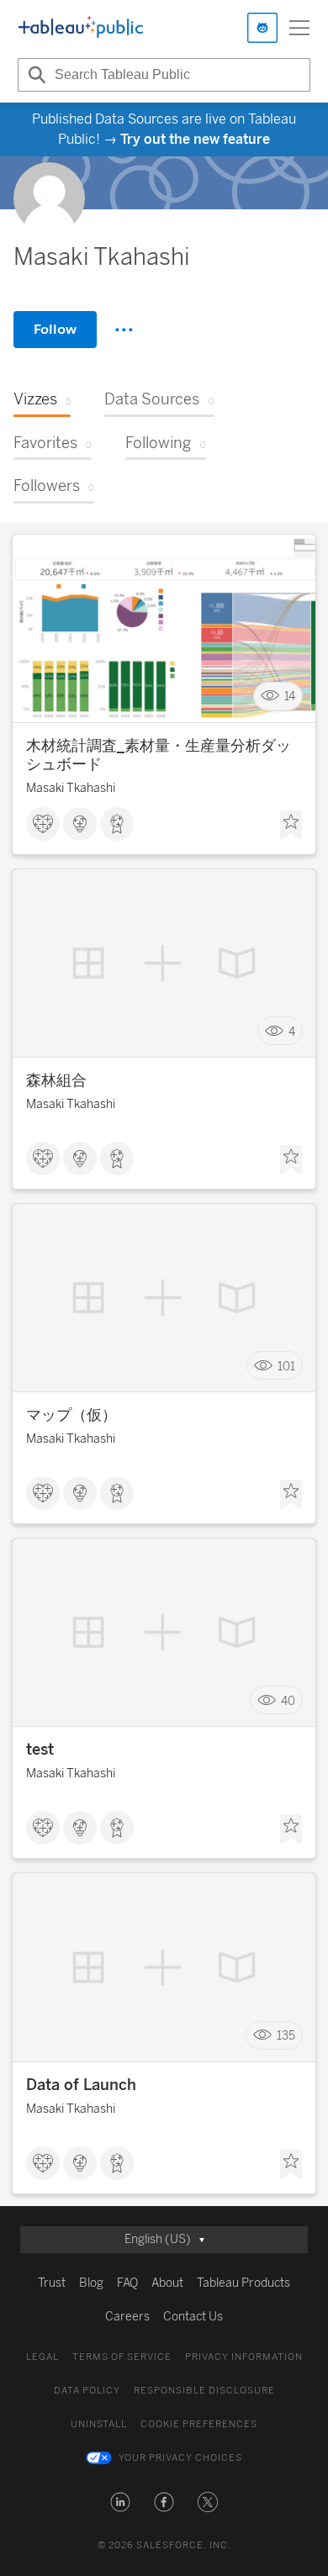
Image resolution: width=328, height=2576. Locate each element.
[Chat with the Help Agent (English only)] (262, 28)
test (40, 1750)
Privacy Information (244, 2357)
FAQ (127, 2283)
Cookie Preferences (199, 2424)
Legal (42, 2357)
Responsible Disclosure (204, 2391)
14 (290, 697)
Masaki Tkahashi (71, 788)
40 (288, 1700)
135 (286, 2036)
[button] (120, 2502)
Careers (127, 2317)
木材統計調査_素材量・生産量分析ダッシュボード (159, 755)
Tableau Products (243, 2283)
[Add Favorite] (291, 826)
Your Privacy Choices (180, 2458)
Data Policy (87, 2391)
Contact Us (193, 2317)
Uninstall (99, 2424)
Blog (91, 2283)
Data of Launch (81, 2085)
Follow (55, 329)
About (167, 2283)
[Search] (34, 75)
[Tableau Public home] (81, 28)
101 (286, 1366)
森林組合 (56, 1080)
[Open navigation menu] (299, 28)
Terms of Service (122, 2357)
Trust (52, 2283)
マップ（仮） (71, 1415)
